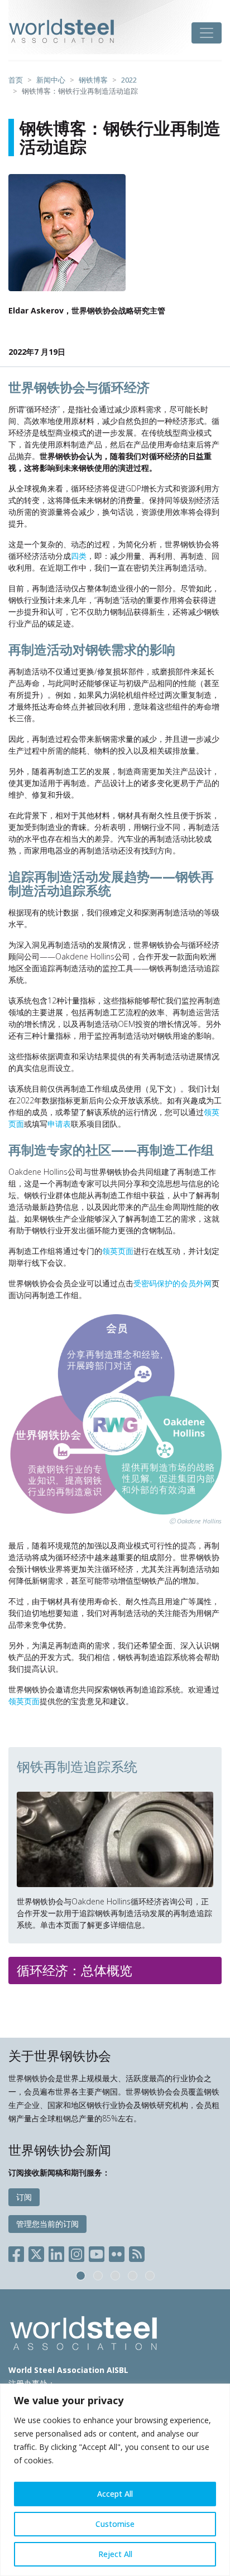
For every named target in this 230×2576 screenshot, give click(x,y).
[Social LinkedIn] (56, 2252)
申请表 (59, 1124)
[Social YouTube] (97, 2252)
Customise (115, 2524)
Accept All (115, 2494)
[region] (115, 2480)
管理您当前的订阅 (47, 2224)
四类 (79, 556)
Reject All (115, 2554)
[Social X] (36, 2252)
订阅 (24, 2197)
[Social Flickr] (117, 2252)
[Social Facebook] (18, 2252)
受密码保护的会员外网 (172, 1283)
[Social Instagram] (76, 2252)
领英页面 (118, 1251)
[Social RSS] (137, 2252)
